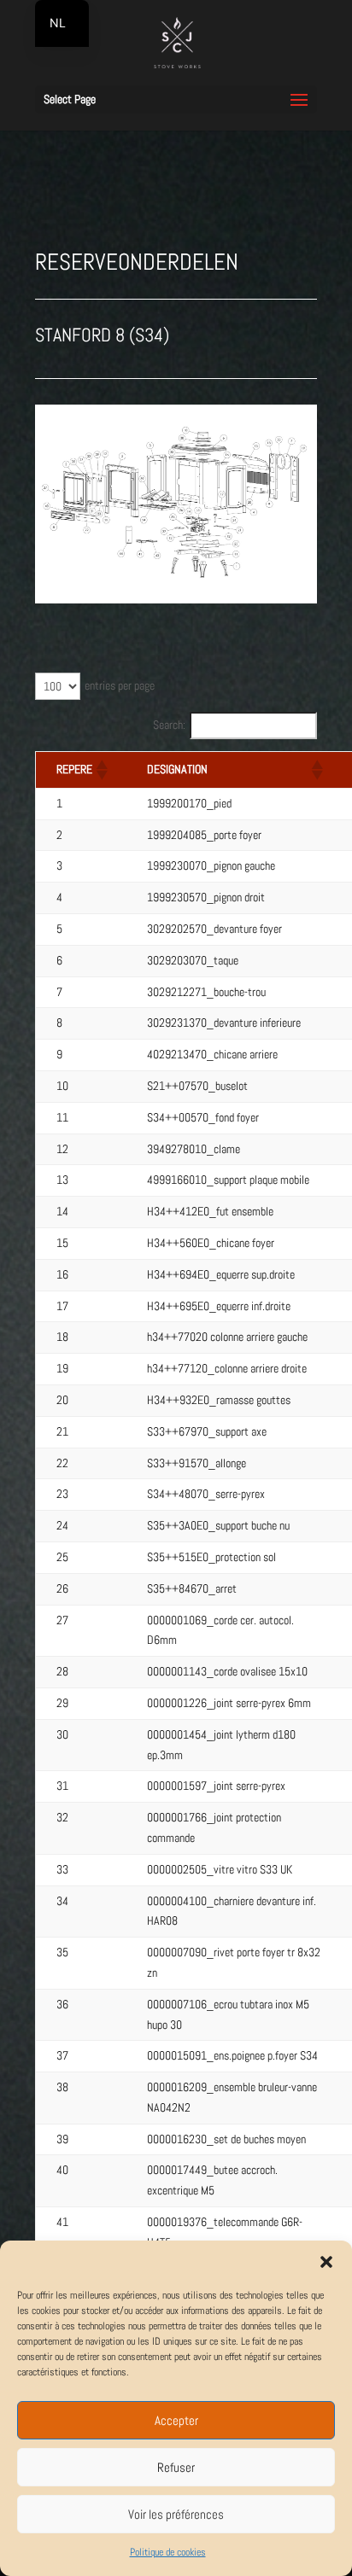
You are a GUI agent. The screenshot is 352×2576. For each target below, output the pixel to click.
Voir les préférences (176, 2514)
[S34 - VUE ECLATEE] (176, 599)
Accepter (176, 2420)
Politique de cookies (168, 2552)
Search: (169, 725)
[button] (326, 2262)
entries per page (120, 685)
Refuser (176, 2467)
